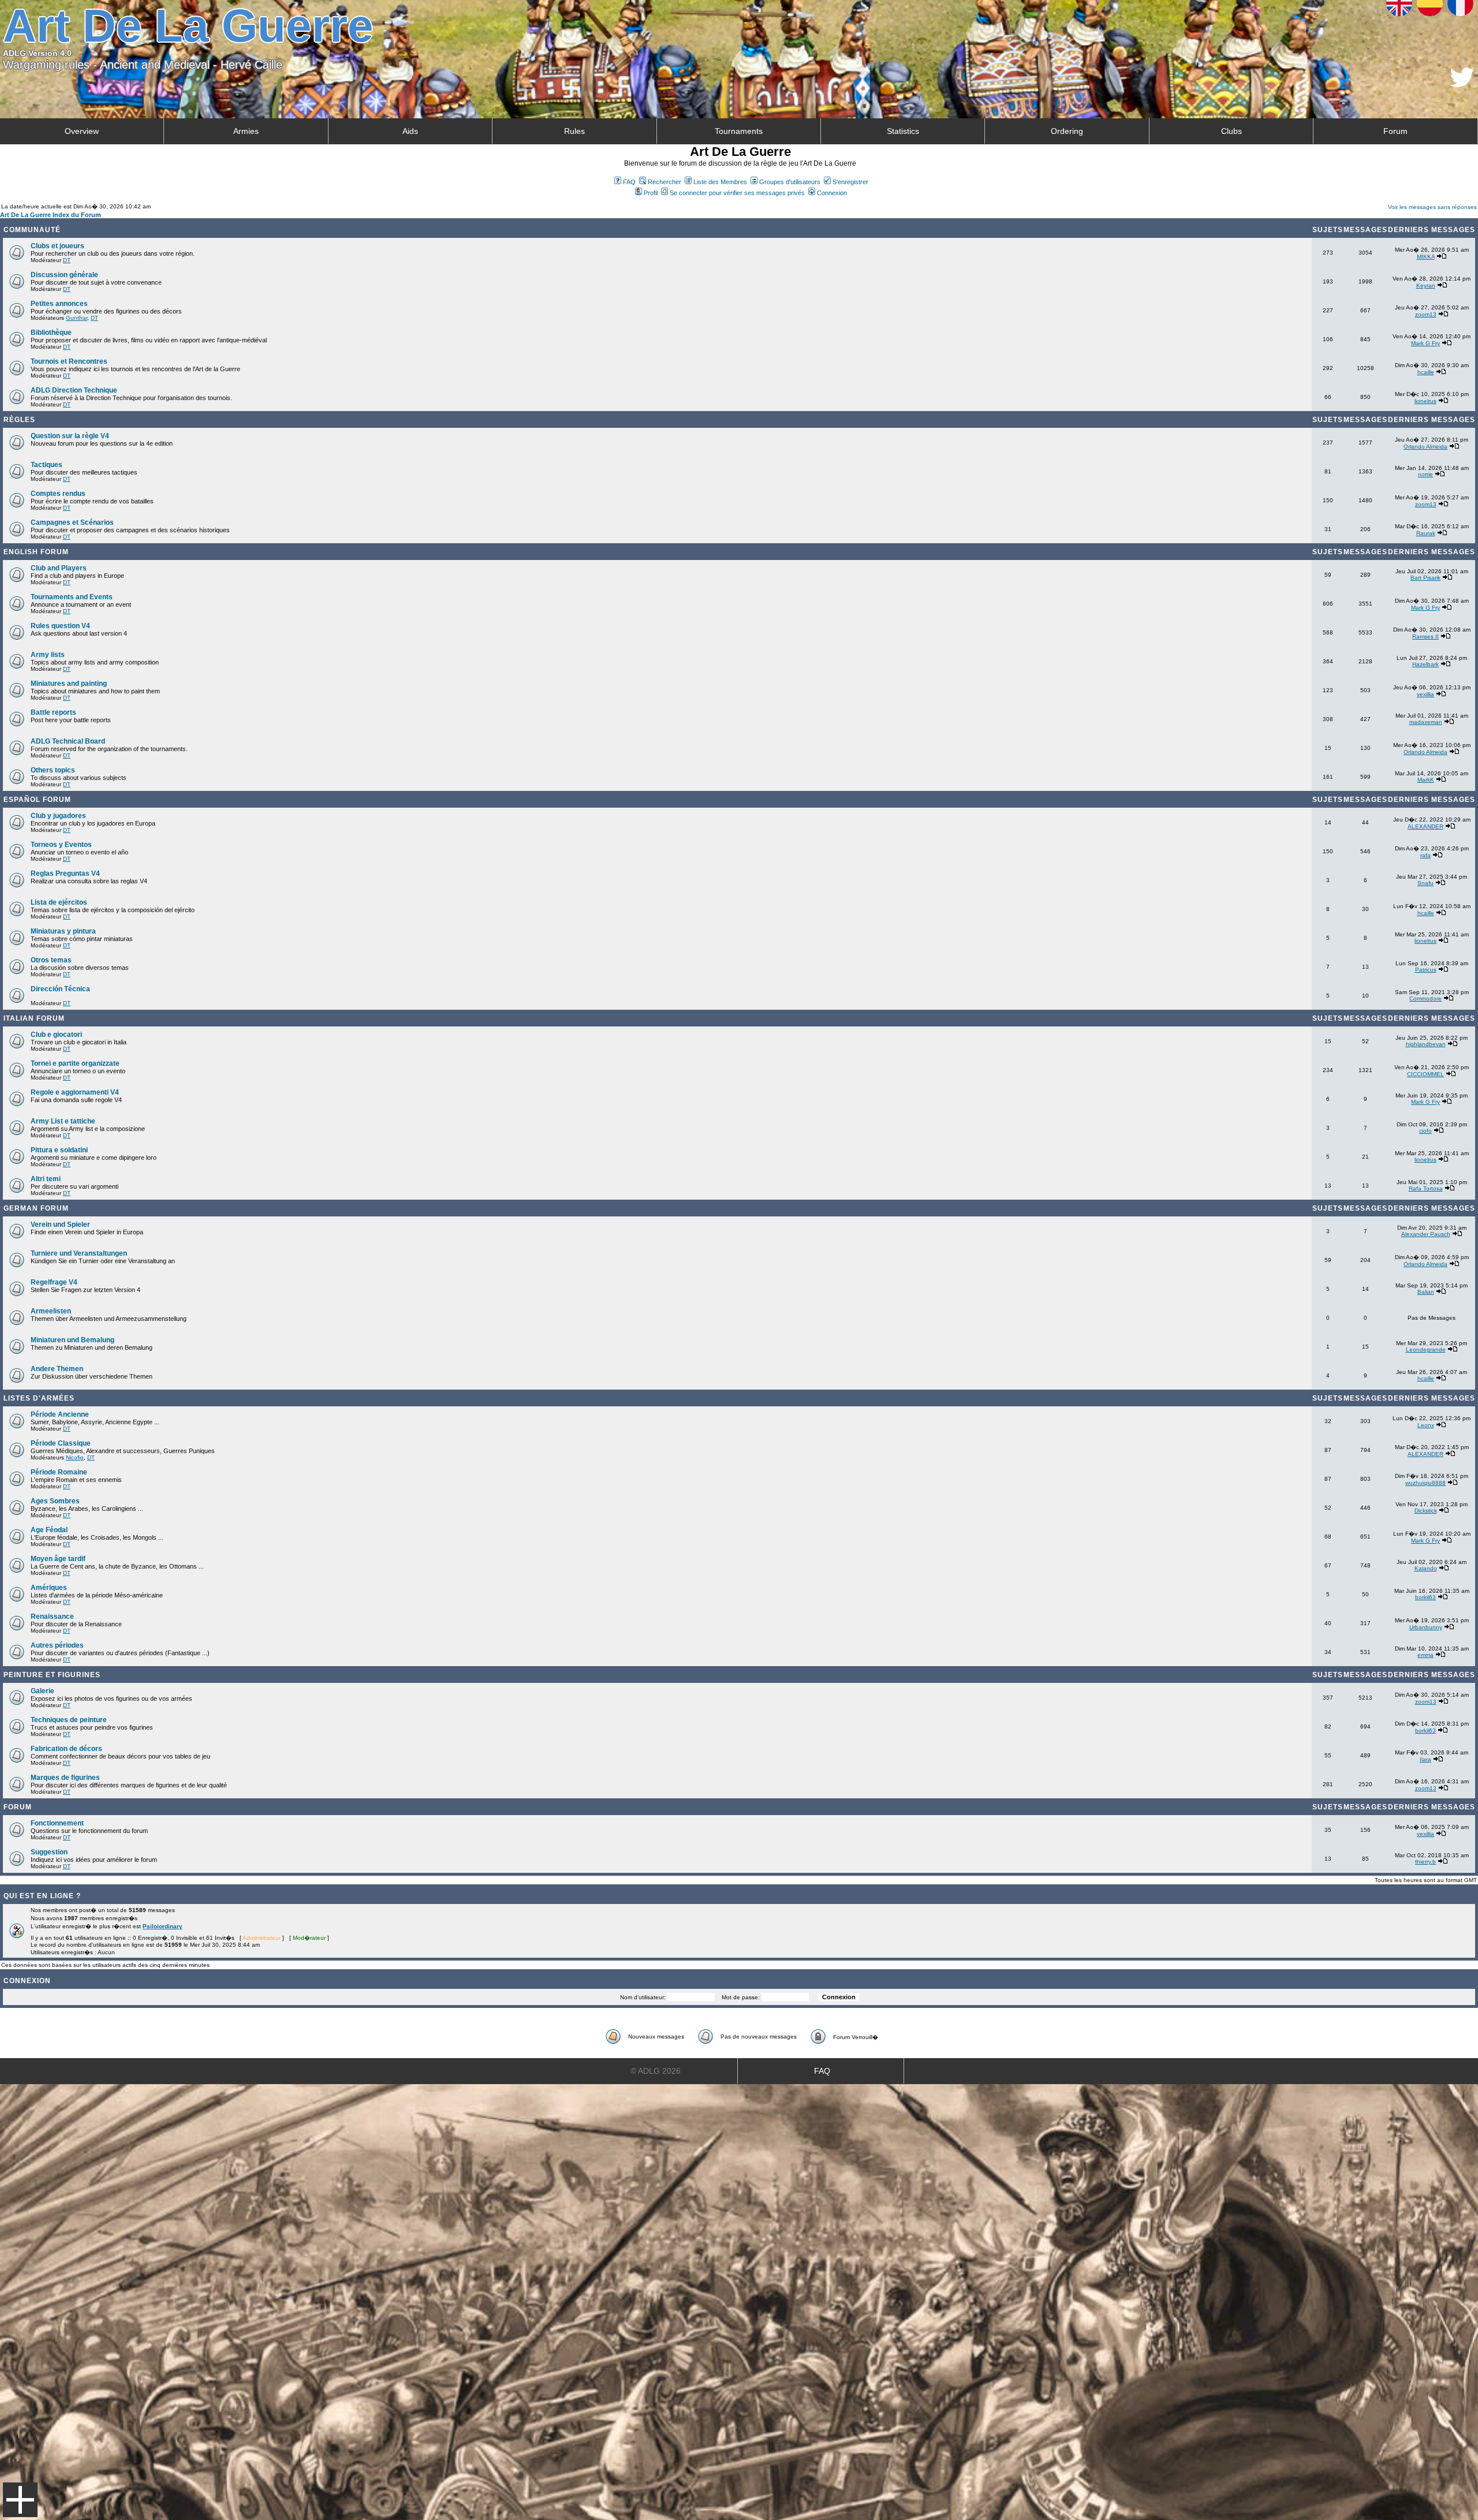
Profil (651, 193)
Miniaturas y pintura (63, 931)
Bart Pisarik (1425, 578)
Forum (1395, 131)
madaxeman (1426, 722)
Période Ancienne (60, 1414)
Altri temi (46, 1179)
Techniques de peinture (69, 1720)
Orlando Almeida (1425, 447)
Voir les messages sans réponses (1432, 207)
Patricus (1426, 970)
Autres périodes (57, 1645)
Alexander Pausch (1426, 1234)
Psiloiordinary (163, 1926)
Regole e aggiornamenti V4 (75, 1092)
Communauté (32, 230)
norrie (1425, 474)
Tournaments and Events (72, 597)
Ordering (1067, 131)
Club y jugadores (58, 816)
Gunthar (76, 318)
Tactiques (46, 465)
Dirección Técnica (60, 989)
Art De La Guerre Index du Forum (51, 215)
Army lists (48, 655)
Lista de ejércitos (59, 902)
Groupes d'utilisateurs (790, 182)
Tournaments (739, 131)
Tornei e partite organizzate (75, 1063)
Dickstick (1426, 1511)
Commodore (1425, 998)
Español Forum (37, 800)
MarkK (1426, 780)
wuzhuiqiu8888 (1425, 1483)
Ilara (1425, 1759)
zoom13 (1426, 314)
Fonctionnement (57, 1823)
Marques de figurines (65, 1778)
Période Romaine (59, 1472)
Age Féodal (49, 1530)
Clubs (1231, 131)
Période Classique (61, 1443)
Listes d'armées (39, 1398)
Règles (19, 420)
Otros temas (51, 960)
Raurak (1426, 533)
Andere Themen (57, 1369)
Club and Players (59, 568)
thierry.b (1425, 1862)
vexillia (1425, 694)
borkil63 (1425, 1597)
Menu (20, 2500)
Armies (246, 131)
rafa (1425, 855)
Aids (410, 131)
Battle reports (53, 712)
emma (1425, 1655)
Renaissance (52, 1616)
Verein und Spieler (60, 1224)
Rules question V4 (60, 626)
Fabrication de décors (66, 1749)
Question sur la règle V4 (70, 436)
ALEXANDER (1425, 826)
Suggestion (49, 1852)
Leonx (1426, 1425)
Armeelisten (51, 1311)
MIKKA (1426, 257)
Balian (1426, 1292)
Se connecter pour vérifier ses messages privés (737, 193)
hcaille (1426, 372)
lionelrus (1425, 401)
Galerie (42, 1691)
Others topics (53, 770)
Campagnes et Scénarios (72, 522)
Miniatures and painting (69, 684)
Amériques (49, 1588)
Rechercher (665, 182)
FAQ (629, 182)
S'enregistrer (850, 182)
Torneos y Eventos (61, 845)
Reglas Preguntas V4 (65, 873)
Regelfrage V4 (54, 1282)
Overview (82, 131)
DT (67, 260)
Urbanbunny (1426, 1627)
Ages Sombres (55, 1501)
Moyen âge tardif (58, 1559)
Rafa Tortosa (1426, 1188)
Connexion (832, 193)
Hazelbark (1425, 664)
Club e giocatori (56, 1035)
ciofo (1425, 1131)
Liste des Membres (720, 182)
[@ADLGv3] (1462, 84)
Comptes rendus (58, 494)
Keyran (1426, 285)
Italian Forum (34, 1018)
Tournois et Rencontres (69, 361)
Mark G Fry (1425, 343)
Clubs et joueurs (57, 246)
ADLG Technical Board (68, 741)
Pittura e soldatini (59, 1150)
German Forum (36, 1208)
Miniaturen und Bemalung (72, 1340)
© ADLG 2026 (656, 2071)
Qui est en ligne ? (42, 1896)
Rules (574, 131)
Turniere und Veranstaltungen (79, 1253)
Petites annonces (59, 304)
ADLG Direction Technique (74, 390)
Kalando (1426, 1568)
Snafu (1425, 883)
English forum (36, 552)
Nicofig (75, 1457)
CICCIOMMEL (1425, 1074)
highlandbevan (1426, 1044)
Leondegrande (1426, 1349)
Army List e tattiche (63, 1121)
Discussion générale (64, 275)
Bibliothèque (51, 333)
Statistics (903, 131)
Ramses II (1425, 636)
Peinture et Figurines (52, 1675)
